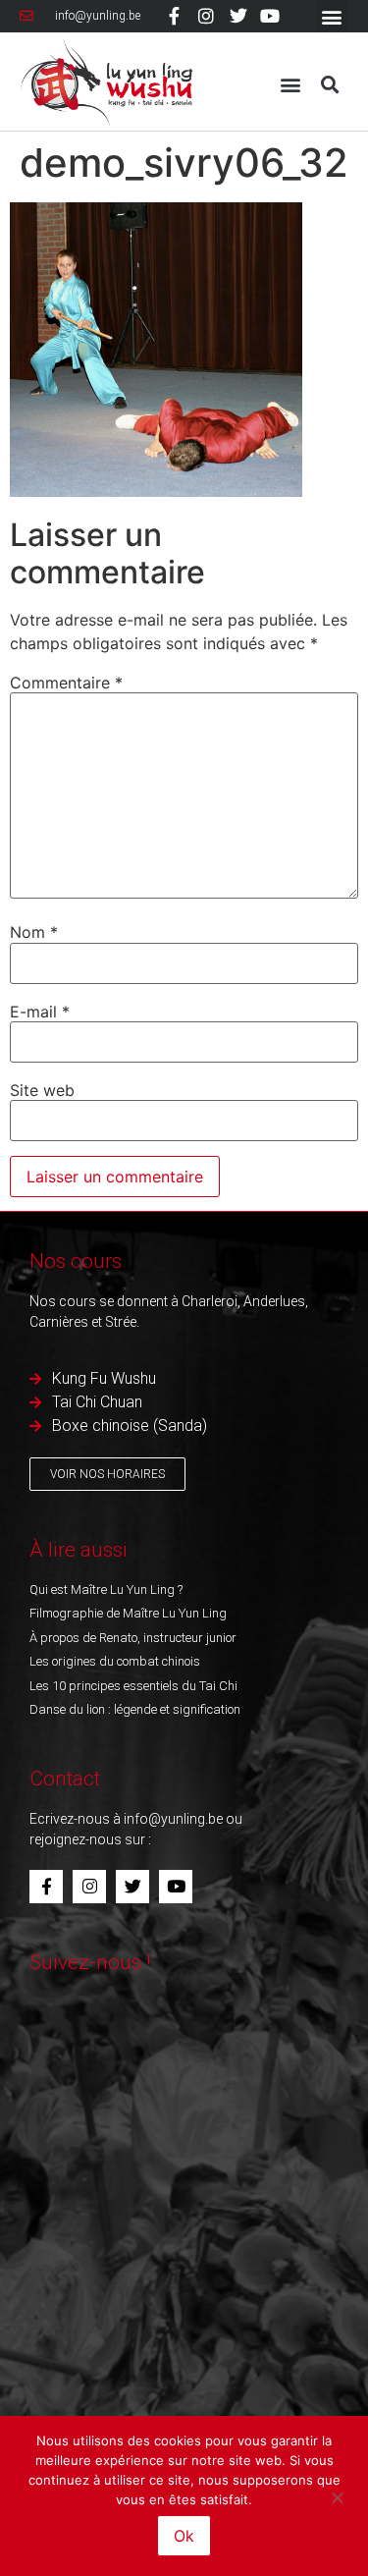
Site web (42, 1090)
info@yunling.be (173, 1819)
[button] (332, 16)
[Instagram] (206, 16)
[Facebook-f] (175, 16)
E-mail (40, 1012)
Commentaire (66, 683)
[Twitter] (238, 16)
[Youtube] (270, 16)
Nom (34, 932)
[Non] (337, 2495)
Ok (184, 2536)
